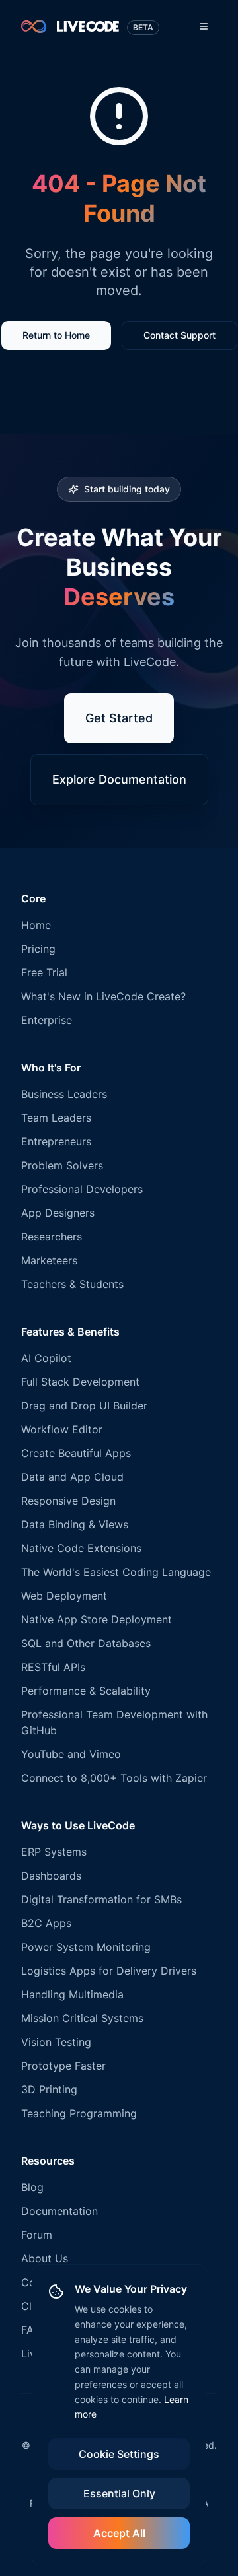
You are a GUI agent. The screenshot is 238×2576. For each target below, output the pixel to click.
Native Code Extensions (81, 1548)
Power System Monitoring (86, 1947)
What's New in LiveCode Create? (103, 996)
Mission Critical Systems (82, 2018)
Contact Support (179, 335)
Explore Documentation (119, 779)
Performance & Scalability (86, 1691)
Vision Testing (56, 2042)
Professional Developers (82, 1189)
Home (36, 925)
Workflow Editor (62, 1429)
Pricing (38, 949)
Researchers (52, 1237)
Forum (37, 2235)
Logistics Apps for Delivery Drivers (109, 1971)
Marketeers (49, 1260)
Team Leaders (56, 1118)
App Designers (58, 1213)
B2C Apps (46, 1923)
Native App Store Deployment (97, 1619)
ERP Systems (54, 1852)
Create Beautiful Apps (76, 1453)
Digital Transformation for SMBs (101, 1899)
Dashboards (51, 1876)
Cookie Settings (119, 2454)
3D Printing (49, 2089)
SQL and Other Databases (86, 1643)
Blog (32, 2187)
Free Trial (44, 972)
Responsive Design (68, 1501)
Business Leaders (64, 1094)
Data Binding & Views (75, 1524)
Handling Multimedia (72, 1994)
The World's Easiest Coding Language (116, 1572)
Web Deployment (64, 1596)
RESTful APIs (53, 1667)
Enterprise (47, 1020)
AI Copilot (46, 1358)
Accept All (119, 2533)
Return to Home (56, 335)
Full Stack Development (80, 1382)
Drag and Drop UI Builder (84, 1406)
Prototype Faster (63, 2066)
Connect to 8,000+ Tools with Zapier (114, 1778)
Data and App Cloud (72, 1477)
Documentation (59, 2211)
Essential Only (119, 2493)
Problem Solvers (62, 1165)
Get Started (119, 718)
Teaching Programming (79, 2113)
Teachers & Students (72, 1284)
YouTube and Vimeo (71, 1754)
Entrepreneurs (56, 1141)
